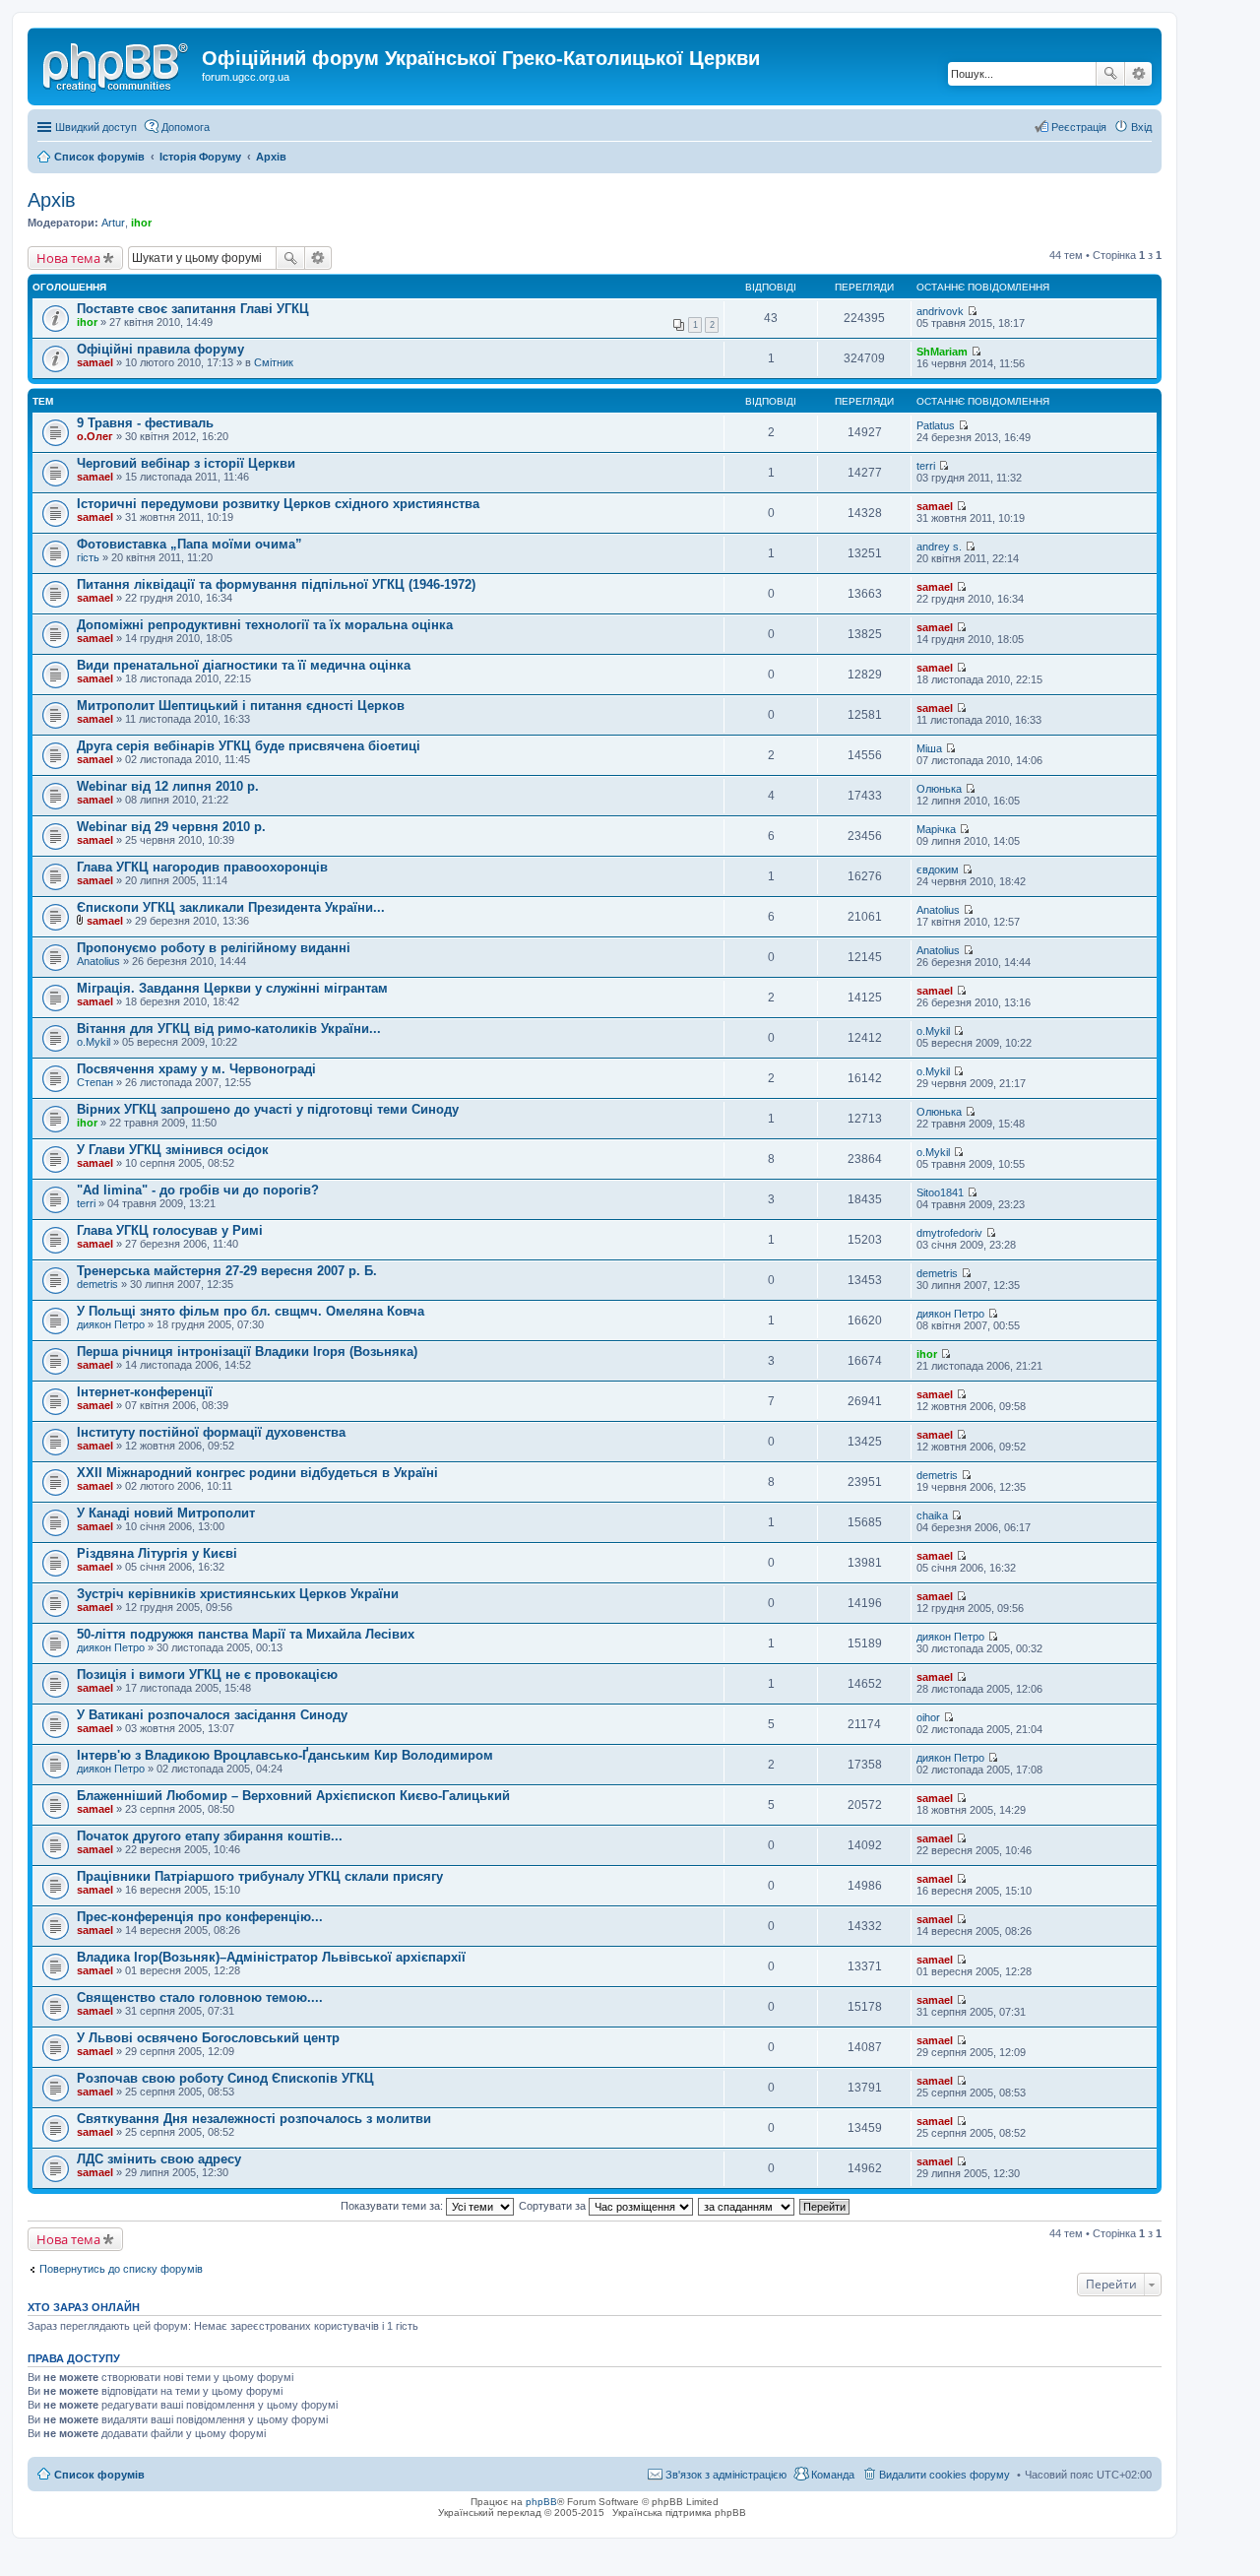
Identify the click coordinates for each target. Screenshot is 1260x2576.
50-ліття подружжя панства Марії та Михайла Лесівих (246, 1634)
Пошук (1110, 74)
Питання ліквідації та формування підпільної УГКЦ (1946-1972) (276, 584)
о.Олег (95, 436)
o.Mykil (94, 1042)
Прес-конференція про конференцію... (200, 1917)
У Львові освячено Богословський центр (208, 2038)
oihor (928, 1717)
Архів (52, 200)
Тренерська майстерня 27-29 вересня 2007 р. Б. (227, 1271)
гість (88, 557)
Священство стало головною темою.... (200, 1997)
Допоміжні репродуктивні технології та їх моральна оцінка (265, 625)
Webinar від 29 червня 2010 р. (171, 827)
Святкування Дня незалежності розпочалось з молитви (254, 2119)
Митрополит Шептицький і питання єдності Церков (241, 706)
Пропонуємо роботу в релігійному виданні (214, 948)
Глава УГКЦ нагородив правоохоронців (202, 867)
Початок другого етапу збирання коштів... (210, 1836)
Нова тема (68, 258)
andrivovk (940, 311)
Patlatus (936, 425)
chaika (932, 1515)
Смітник (274, 362)
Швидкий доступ (96, 127)
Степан (95, 1082)
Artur (113, 223)
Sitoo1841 (940, 1192)
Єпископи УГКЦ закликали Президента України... (231, 907)
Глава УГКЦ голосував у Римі (170, 1230)
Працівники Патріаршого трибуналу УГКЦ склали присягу (260, 1876)
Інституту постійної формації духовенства (211, 1432)
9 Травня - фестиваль (145, 423)
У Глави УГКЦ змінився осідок (173, 1150)
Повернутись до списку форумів (121, 2269)
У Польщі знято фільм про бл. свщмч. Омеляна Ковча (251, 1311)
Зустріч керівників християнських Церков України (238, 1594)
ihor (141, 223)
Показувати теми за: (393, 2206)
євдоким (938, 869)
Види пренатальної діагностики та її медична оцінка (244, 665)
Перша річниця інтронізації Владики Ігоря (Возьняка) (247, 1352)
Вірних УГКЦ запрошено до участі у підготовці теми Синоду (268, 1109)
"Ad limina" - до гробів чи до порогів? (198, 1190)
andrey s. (939, 547)
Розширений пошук (1138, 74)
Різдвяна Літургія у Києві (157, 1553)
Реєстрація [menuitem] (1079, 127)
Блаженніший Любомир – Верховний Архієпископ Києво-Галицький (293, 1796)
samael (95, 362)
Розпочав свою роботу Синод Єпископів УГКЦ (225, 2078)
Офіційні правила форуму (160, 349)
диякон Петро (111, 1324)
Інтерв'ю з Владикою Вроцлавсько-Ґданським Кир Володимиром (285, 1755)
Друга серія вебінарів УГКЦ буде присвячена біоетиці (249, 746)
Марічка (936, 829)
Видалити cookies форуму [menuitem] (945, 2475)
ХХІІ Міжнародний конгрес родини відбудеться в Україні (257, 1473)
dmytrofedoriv (949, 1233)
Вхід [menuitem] (1141, 127)
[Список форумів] (117, 64)
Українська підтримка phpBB (679, 2512)
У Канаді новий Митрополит (166, 1513)
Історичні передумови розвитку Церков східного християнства (278, 504)
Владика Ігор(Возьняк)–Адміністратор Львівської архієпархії (271, 1957)
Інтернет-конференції (145, 1392)
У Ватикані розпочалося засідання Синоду (212, 1715)
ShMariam (942, 352)
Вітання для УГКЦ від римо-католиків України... (229, 1029)
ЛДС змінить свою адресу (159, 2159)
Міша (929, 748)
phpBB (541, 2502)
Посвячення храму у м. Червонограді (196, 1069)
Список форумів (99, 2475)
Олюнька (939, 789)
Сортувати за (554, 2206)
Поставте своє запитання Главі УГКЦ (193, 309)
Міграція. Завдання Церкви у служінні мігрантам (232, 988)
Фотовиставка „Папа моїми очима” (189, 544)
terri (926, 466)
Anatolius (938, 910)
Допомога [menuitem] (186, 127)
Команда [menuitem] (833, 2475)
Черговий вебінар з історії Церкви (186, 463)
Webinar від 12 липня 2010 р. (168, 786)
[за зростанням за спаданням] (747, 2206)
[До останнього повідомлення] (972, 311)
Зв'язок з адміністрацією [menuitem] (726, 2475)
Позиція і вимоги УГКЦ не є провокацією (207, 1674)
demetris (97, 1284)
